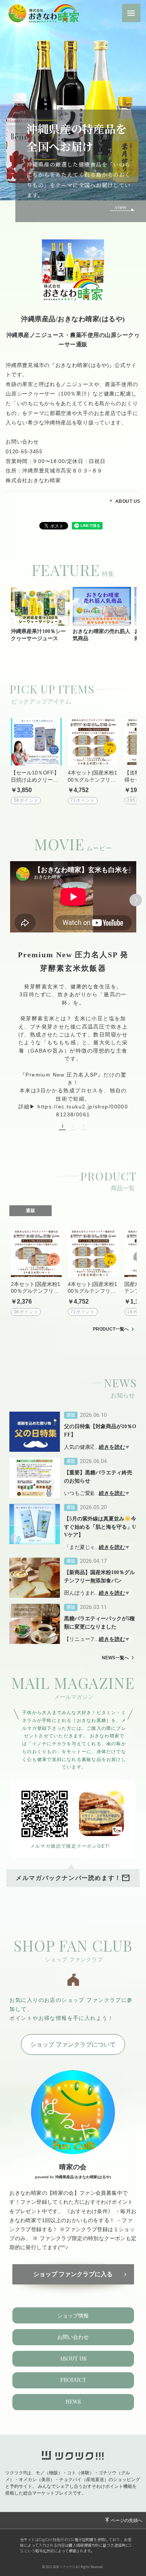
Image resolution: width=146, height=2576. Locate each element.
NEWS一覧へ (115, 1658)
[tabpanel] (73, 996)
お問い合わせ (73, 2337)
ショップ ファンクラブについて (73, 2044)
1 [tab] (63, 1126)
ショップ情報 (73, 2316)
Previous (10, 900)
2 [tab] (73, 1126)
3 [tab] (83, 1126)
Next (136, 900)
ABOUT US (128, 501)
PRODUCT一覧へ (111, 1329)
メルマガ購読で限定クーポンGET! (70, 1846)
